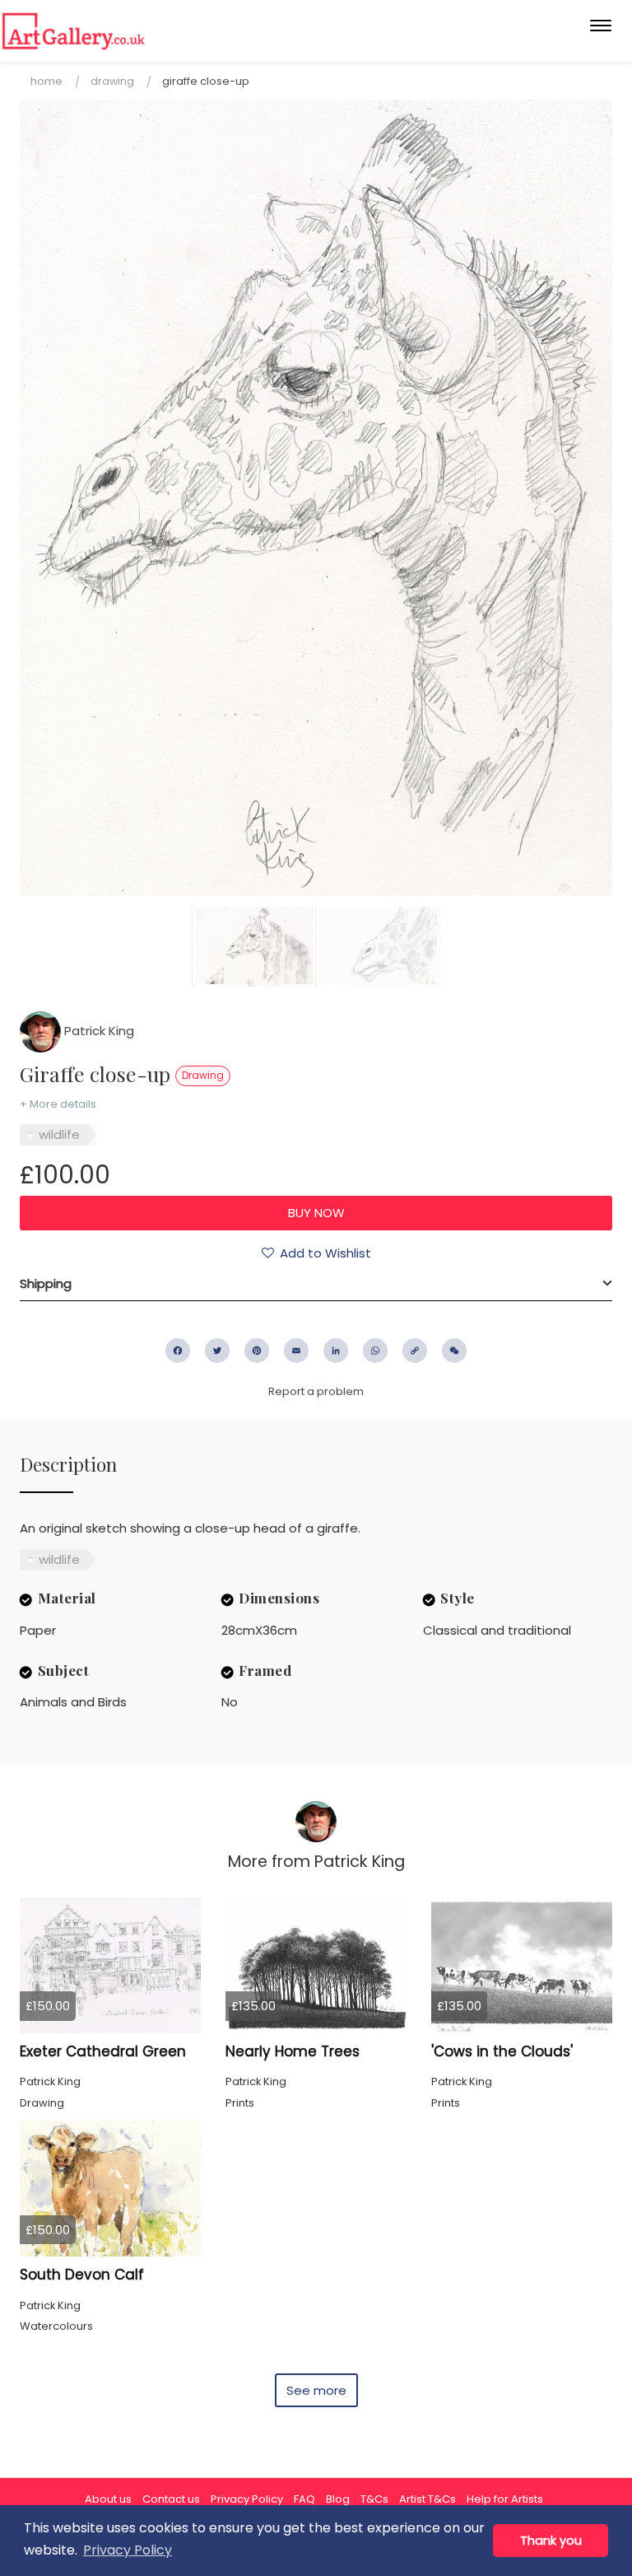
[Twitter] (217, 1351)
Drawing (112, 81)
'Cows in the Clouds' (502, 2051)
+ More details (58, 1104)
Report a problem (316, 1391)
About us (108, 2499)
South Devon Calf (82, 2275)
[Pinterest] (257, 1351)
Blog (338, 2499)
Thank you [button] (551, 2541)
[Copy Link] (415, 1351)
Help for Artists (505, 2499)
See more (316, 2390)
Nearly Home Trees (293, 2051)
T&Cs (374, 2499)
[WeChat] (454, 1351)
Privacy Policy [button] (128, 2550)
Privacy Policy (247, 2499)
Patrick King (98, 1031)
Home (46, 81)
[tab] (316, 1284)
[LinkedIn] (336, 1351)
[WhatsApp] (375, 1351)
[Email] (296, 1351)
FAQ (304, 2499)
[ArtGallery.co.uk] (74, 31)
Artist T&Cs (428, 2499)
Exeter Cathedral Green (103, 2051)
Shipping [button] (46, 1283)
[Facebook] (178, 1351)
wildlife (59, 1134)
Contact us (171, 2499)
